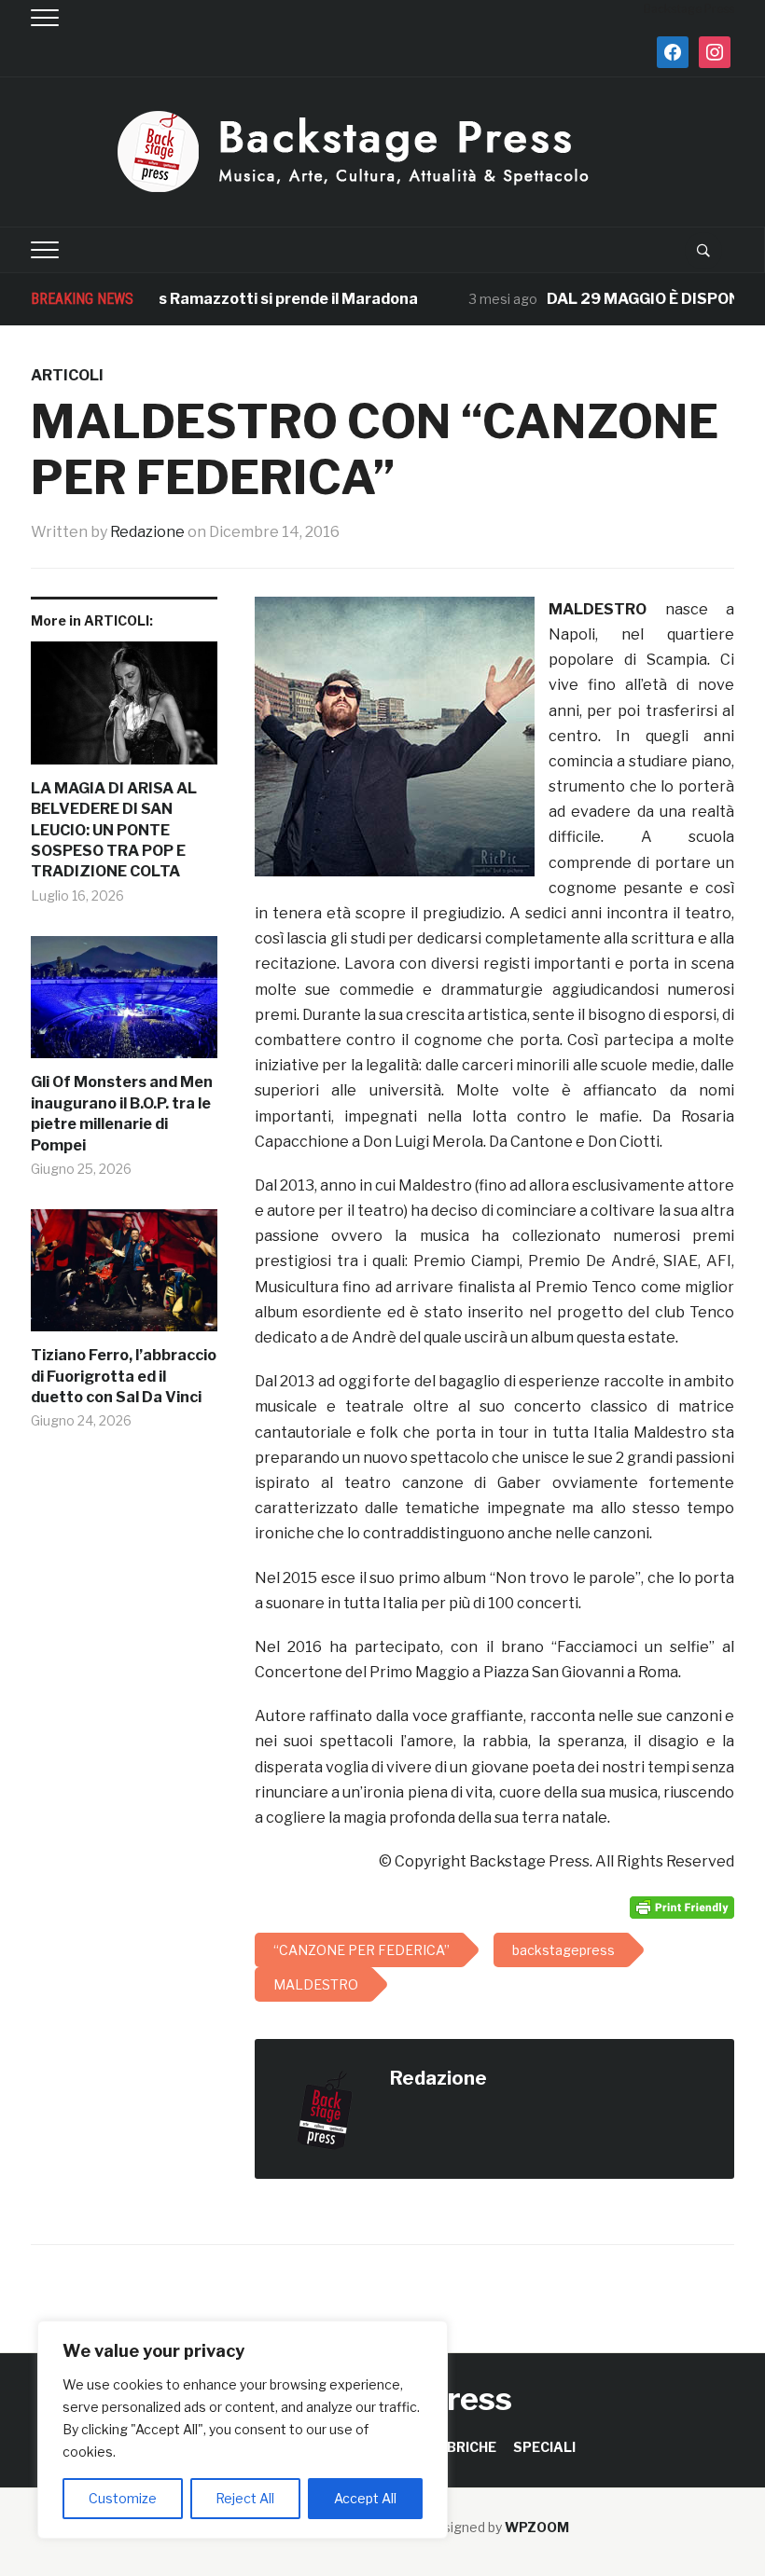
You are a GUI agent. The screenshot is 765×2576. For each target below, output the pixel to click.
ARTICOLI (67, 375)
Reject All (245, 2498)
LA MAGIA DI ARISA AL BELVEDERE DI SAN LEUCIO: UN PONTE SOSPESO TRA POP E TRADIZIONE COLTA (114, 830)
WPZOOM (537, 2527)
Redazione (147, 532)
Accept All (365, 2498)
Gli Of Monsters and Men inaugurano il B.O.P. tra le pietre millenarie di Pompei (122, 1113)
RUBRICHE (462, 2447)
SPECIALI (544, 2447)
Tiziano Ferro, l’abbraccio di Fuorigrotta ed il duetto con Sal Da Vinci (124, 1376)
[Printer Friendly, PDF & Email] (682, 1905)
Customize (123, 2498)
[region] (243, 2430)
